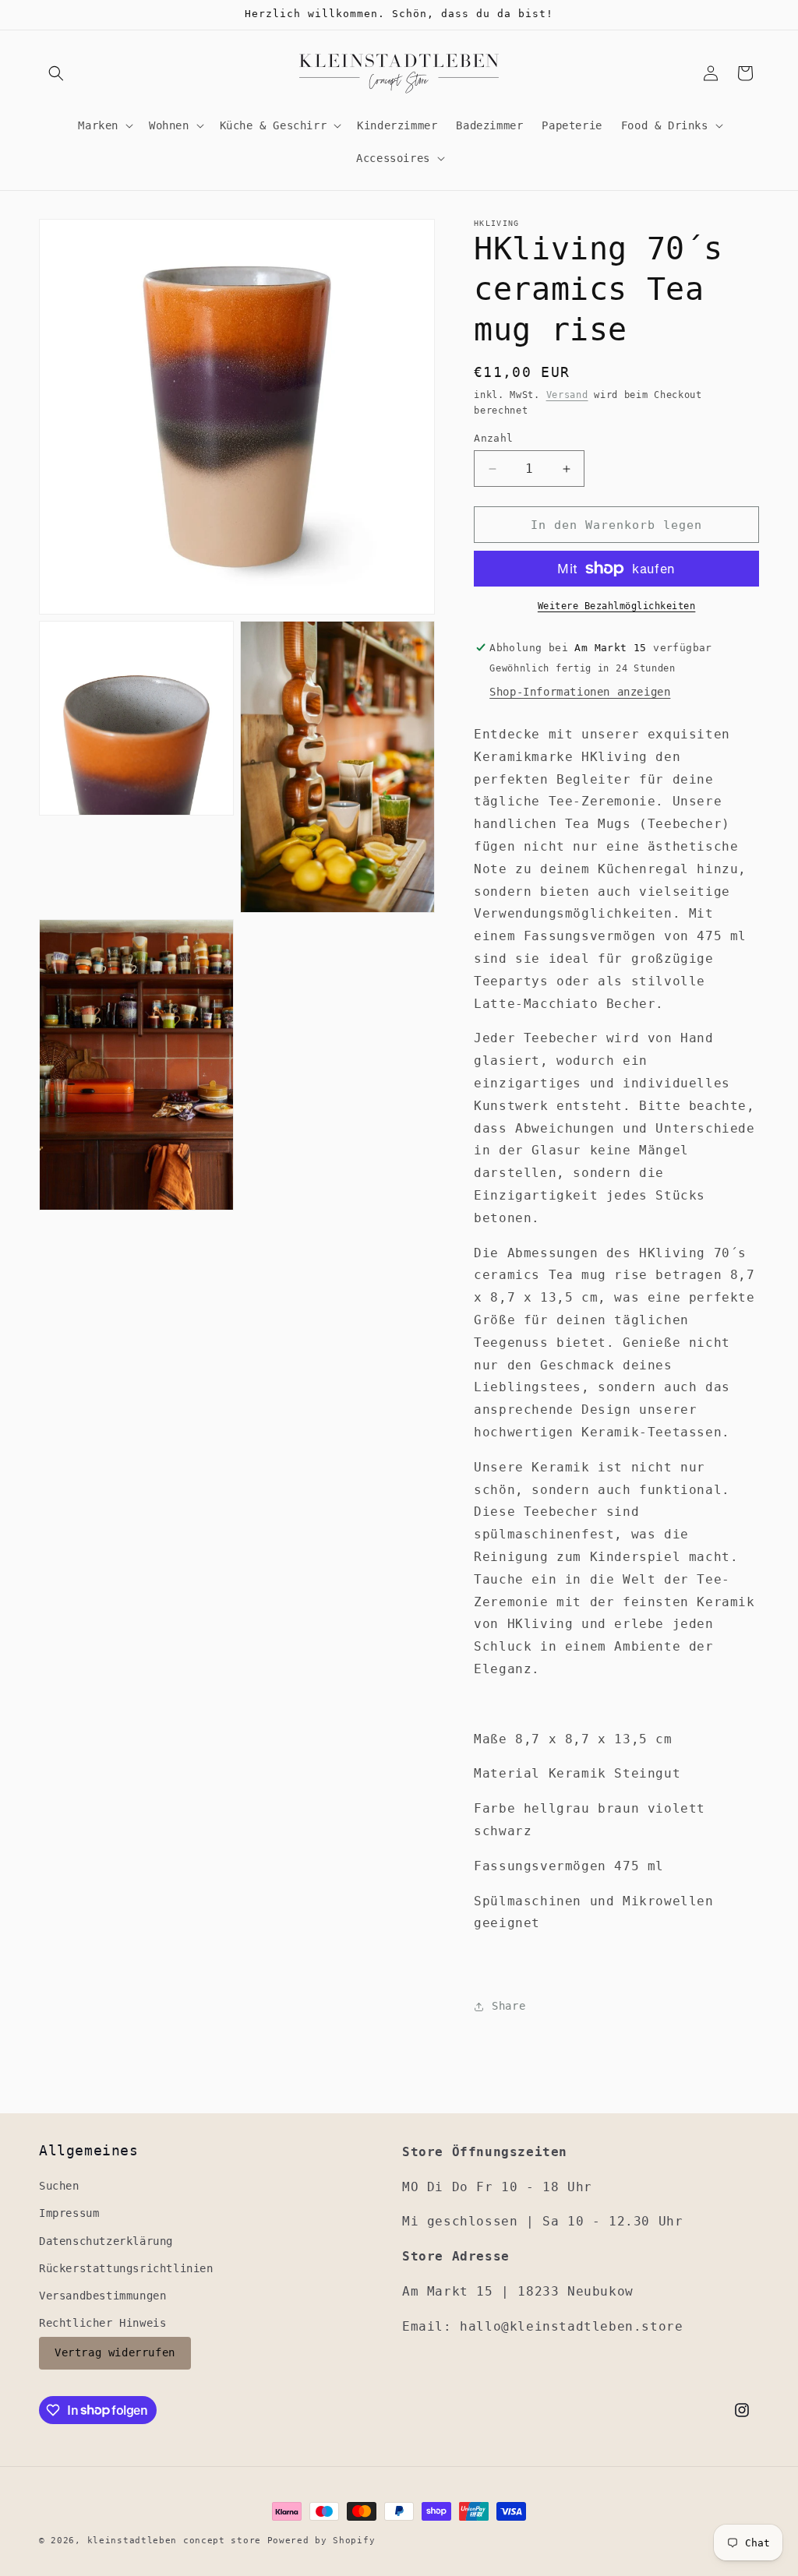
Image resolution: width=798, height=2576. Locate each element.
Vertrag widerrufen (115, 2352)
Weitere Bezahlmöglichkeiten (617, 606)
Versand (567, 395)
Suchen (59, 2186)
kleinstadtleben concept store (174, 2541)
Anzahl (493, 438)
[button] (56, 73)
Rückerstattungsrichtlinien (126, 2268)
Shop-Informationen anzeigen (580, 692)
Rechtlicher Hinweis (102, 2323)
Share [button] (508, 2006)
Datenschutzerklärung (106, 2241)
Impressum (69, 2213)
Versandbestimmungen (102, 2296)
